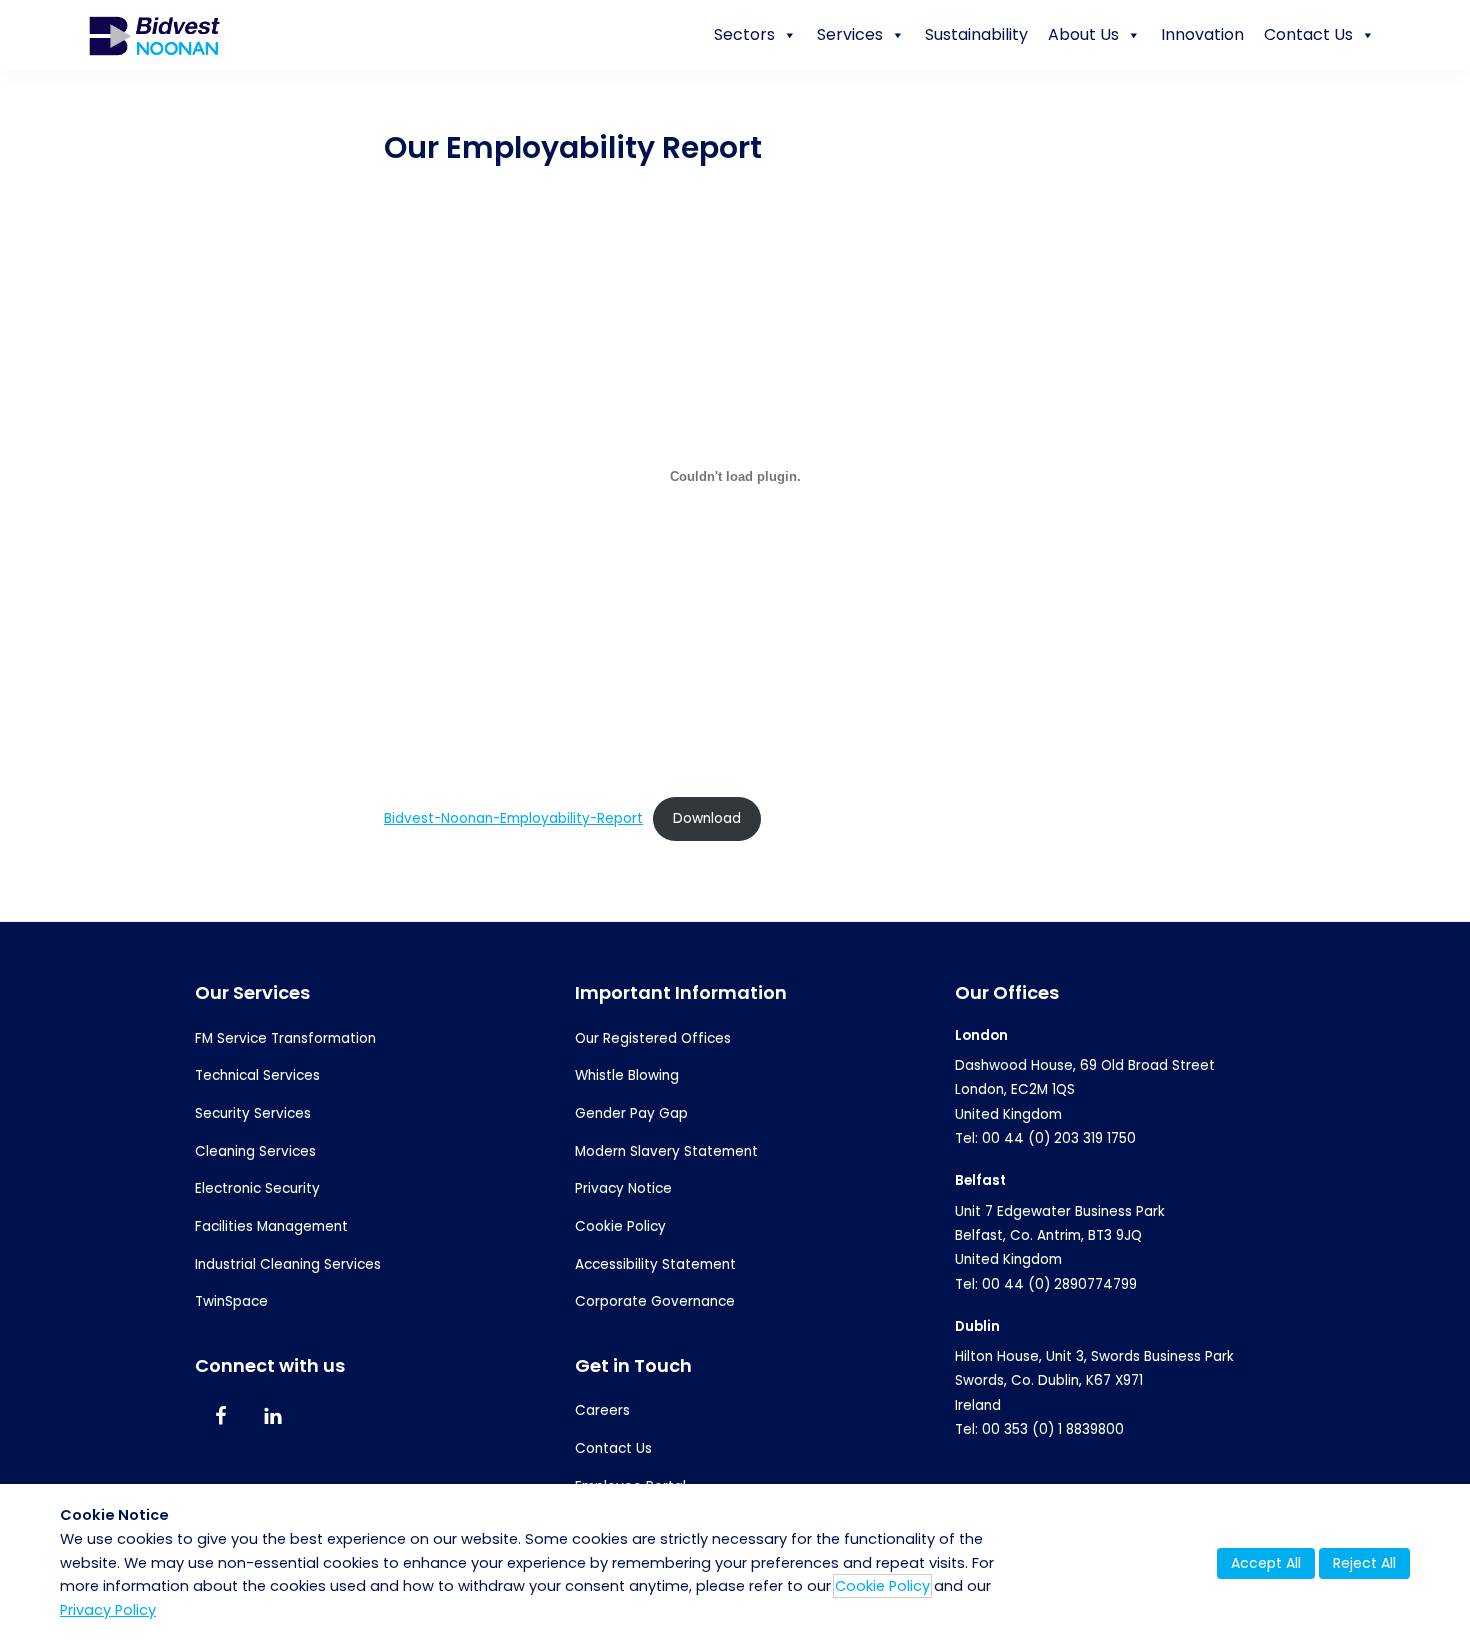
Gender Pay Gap (631, 1113)
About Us (1083, 34)
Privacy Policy (108, 1610)
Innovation (1202, 34)
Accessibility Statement (655, 1264)
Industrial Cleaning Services (288, 1264)
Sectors (744, 34)
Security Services (253, 1113)
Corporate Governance (655, 1301)
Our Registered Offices (653, 1038)
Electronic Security (257, 1188)
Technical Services (257, 1075)
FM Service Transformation (285, 1038)
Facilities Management (271, 1226)
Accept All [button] (1266, 1563)
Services (850, 34)
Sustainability (976, 34)
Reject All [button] (1364, 1563)
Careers (602, 1410)
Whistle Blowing (627, 1075)
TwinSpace (231, 1301)
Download (707, 818)
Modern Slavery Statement (666, 1151)
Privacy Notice (623, 1188)
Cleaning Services (255, 1151)
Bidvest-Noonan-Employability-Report (513, 818)
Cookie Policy (620, 1226)
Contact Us (1308, 34)
